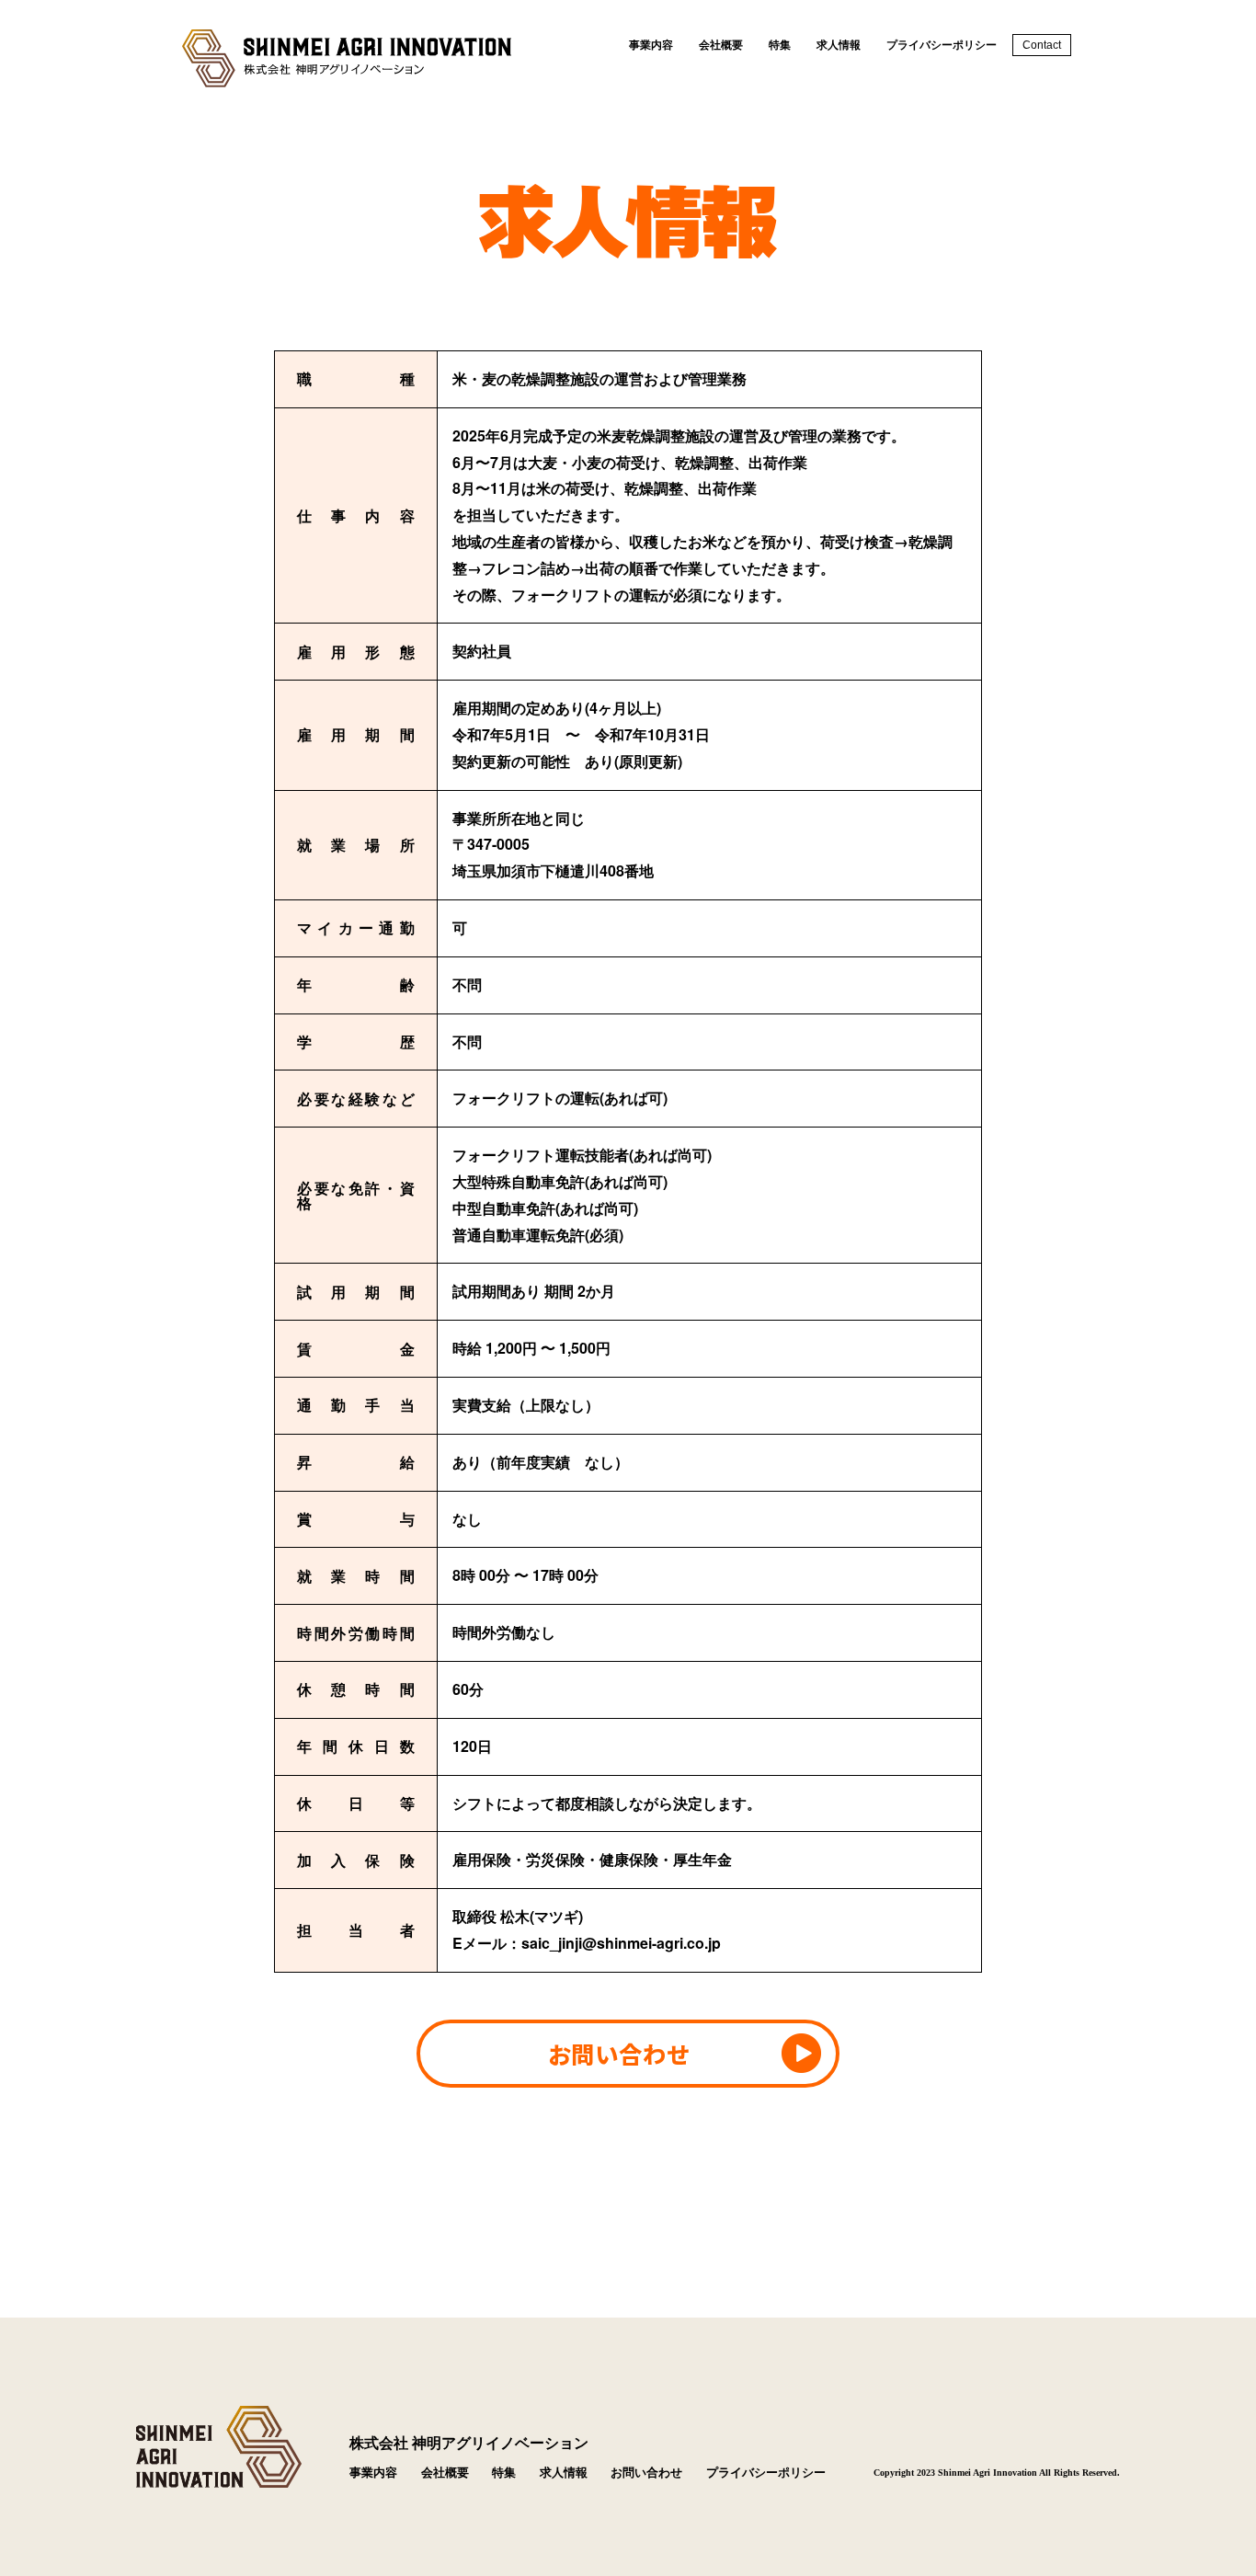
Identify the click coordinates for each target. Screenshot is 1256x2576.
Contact (1042, 45)
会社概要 (721, 45)
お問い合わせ (618, 2053)
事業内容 (651, 45)
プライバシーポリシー (942, 45)
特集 (780, 45)
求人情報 (839, 45)
